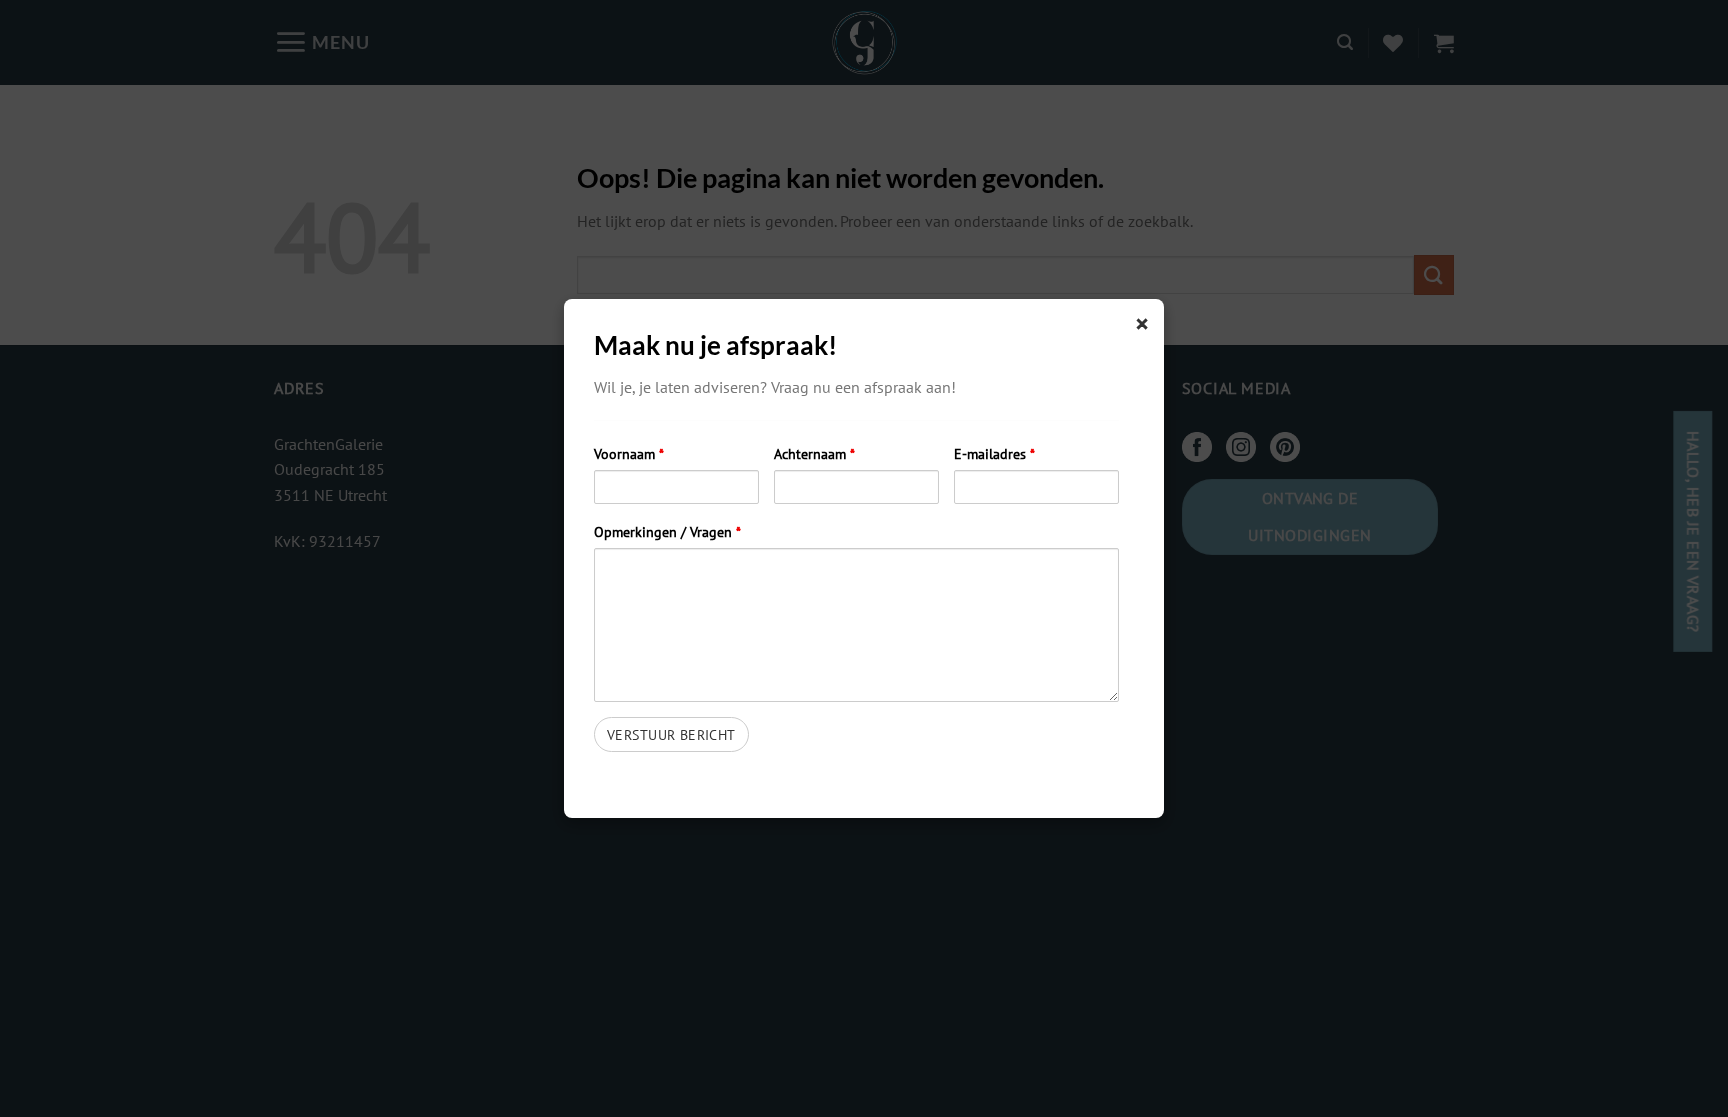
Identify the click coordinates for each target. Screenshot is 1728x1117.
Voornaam (629, 453)
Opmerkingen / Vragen (667, 531)
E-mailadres (994, 453)
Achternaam (814, 453)
